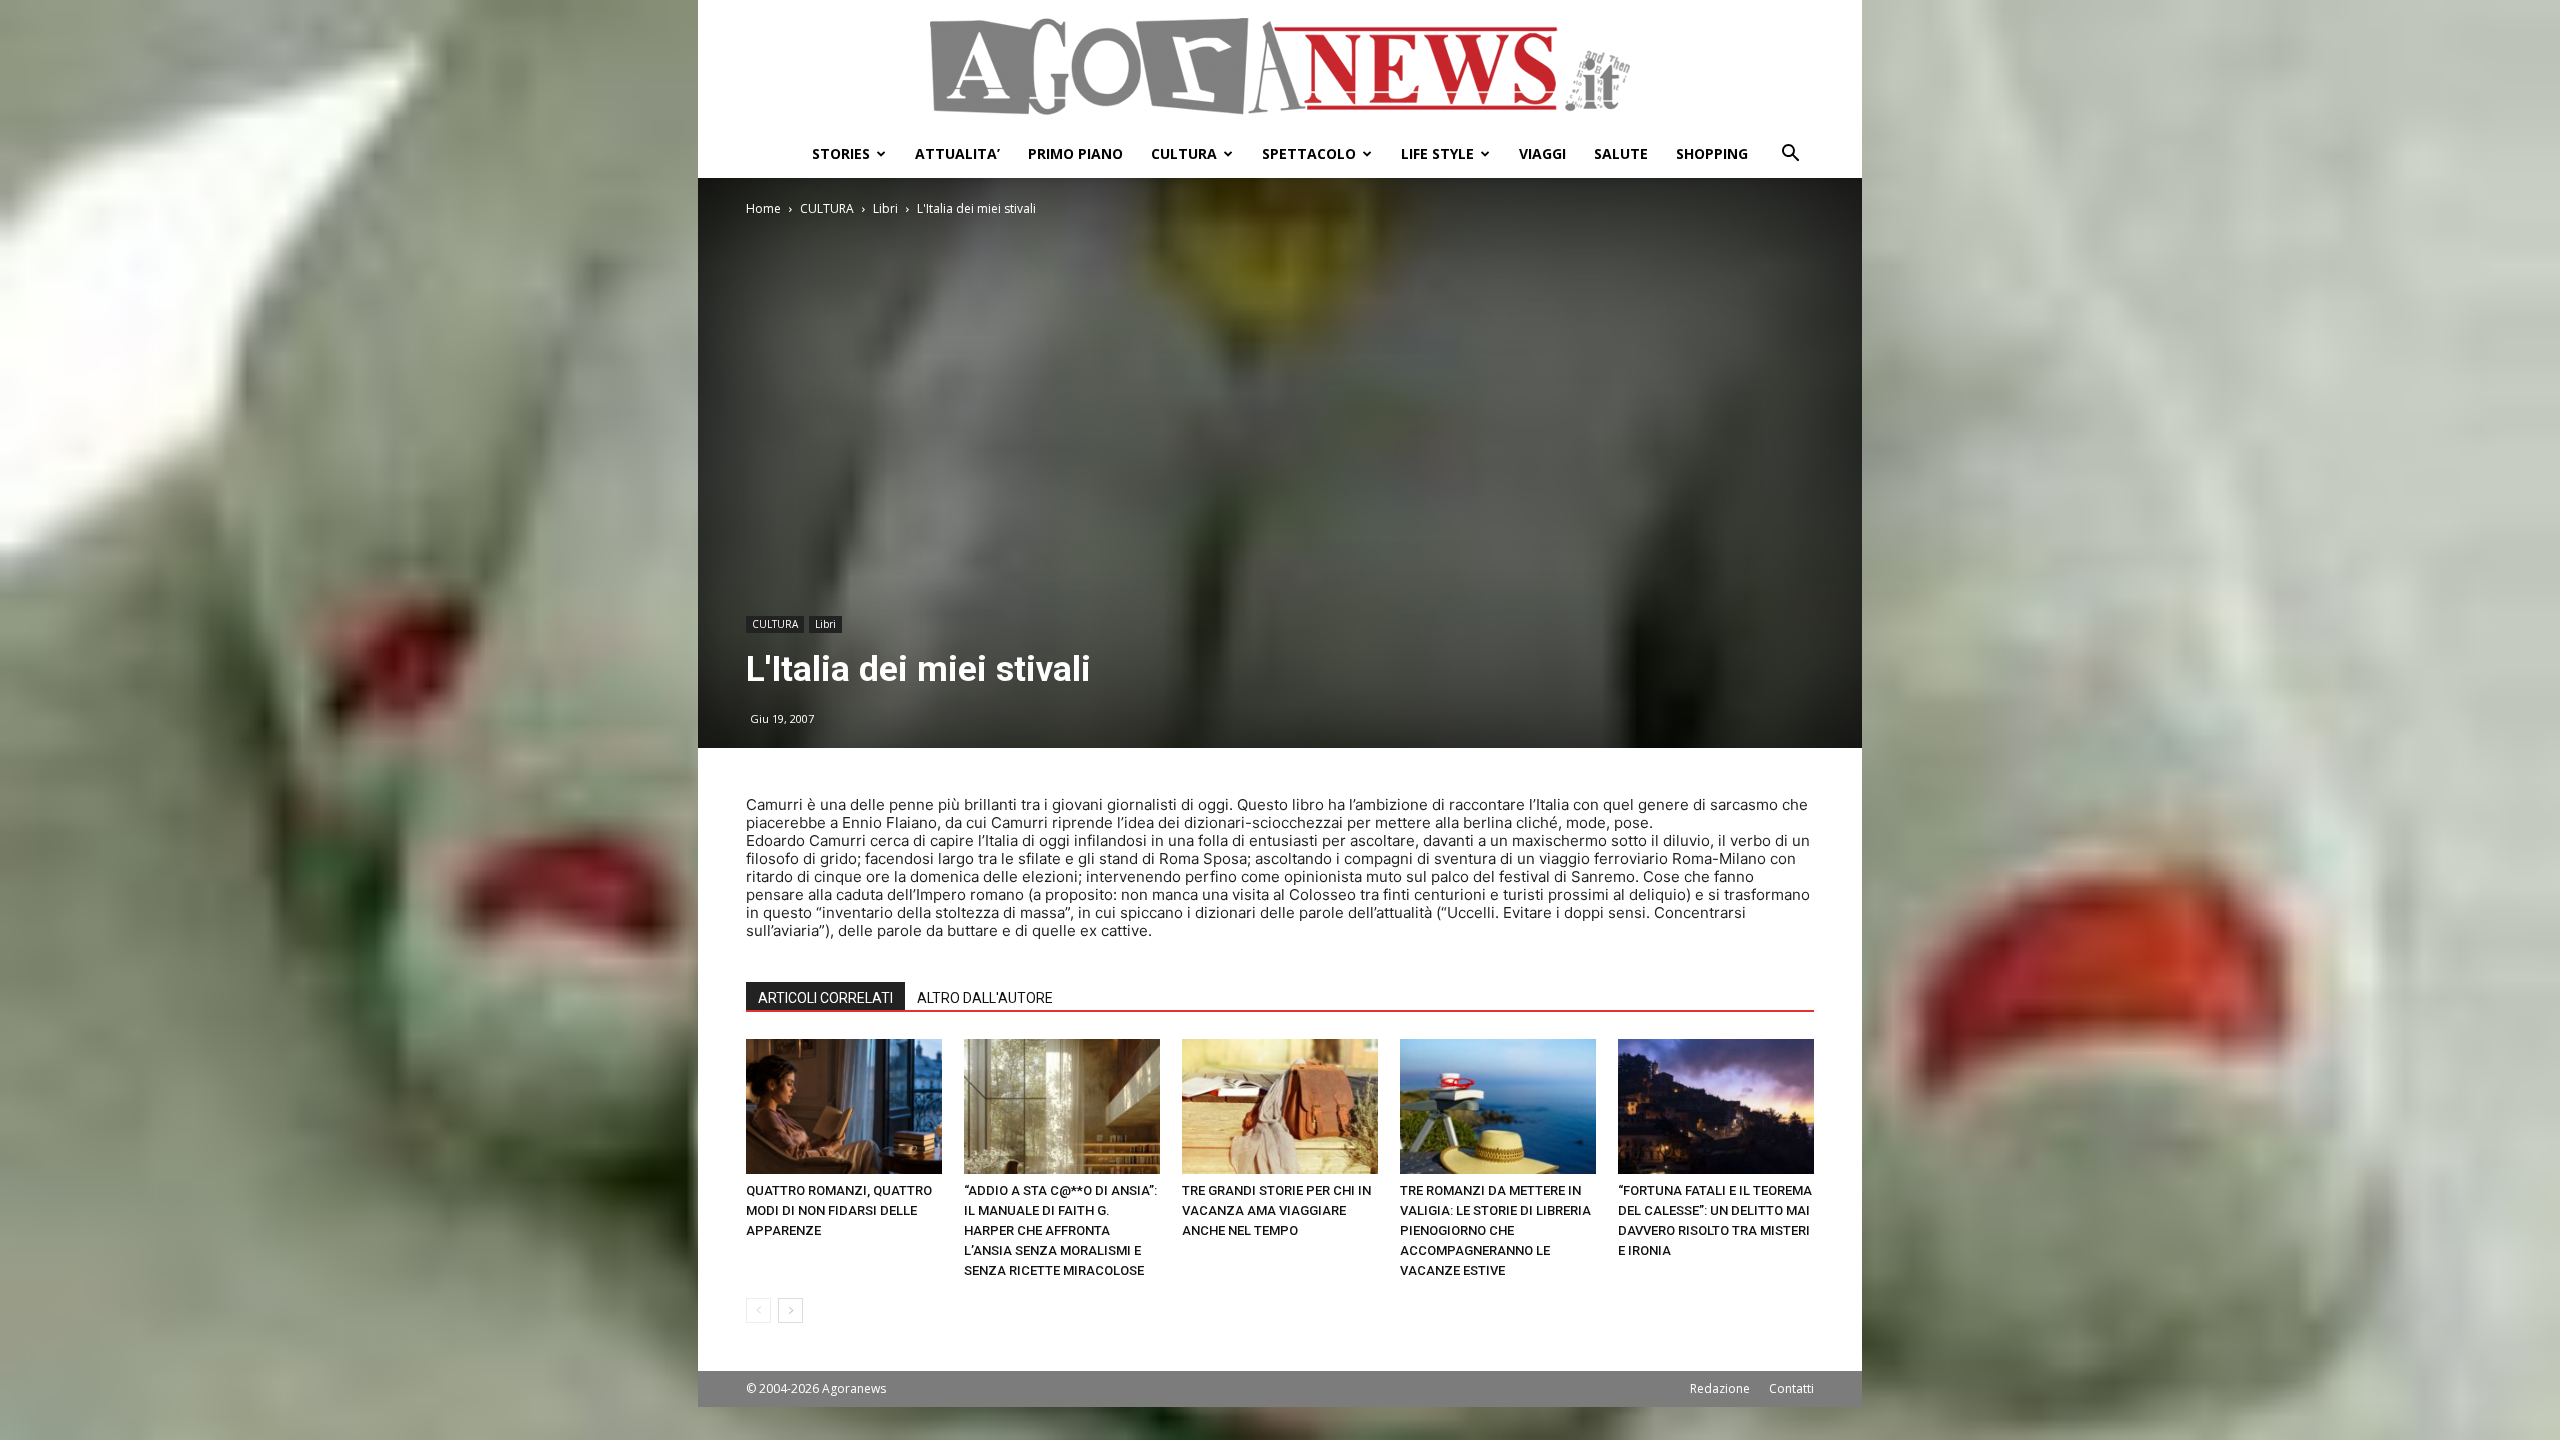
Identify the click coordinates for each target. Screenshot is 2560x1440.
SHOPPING (1712, 153)
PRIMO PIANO (1075, 153)
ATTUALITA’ (957, 153)
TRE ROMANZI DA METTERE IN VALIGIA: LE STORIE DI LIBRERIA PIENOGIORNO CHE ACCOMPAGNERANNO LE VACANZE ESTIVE (1495, 1230)
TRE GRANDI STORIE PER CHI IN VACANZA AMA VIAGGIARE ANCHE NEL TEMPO (1276, 1210)
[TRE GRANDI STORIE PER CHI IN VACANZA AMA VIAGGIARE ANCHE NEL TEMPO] (1280, 1106)
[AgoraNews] (1280, 66)
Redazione (1720, 1388)
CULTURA (1184, 153)
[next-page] (790, 1310)
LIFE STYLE (1437, 153)
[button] (1790, 155)
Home (763, 208)
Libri (885, 208)
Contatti (1791, 1388)
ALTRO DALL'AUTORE (985, 998)
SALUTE (1621, 153)
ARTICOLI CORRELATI (825, 998)
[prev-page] (758, 1310)
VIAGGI (1542, 153)
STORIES (841, 153)
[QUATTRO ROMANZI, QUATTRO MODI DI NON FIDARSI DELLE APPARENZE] (844, 1106)
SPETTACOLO (1309, 153)
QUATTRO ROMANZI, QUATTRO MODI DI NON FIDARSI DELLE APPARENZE (839, 1210)
